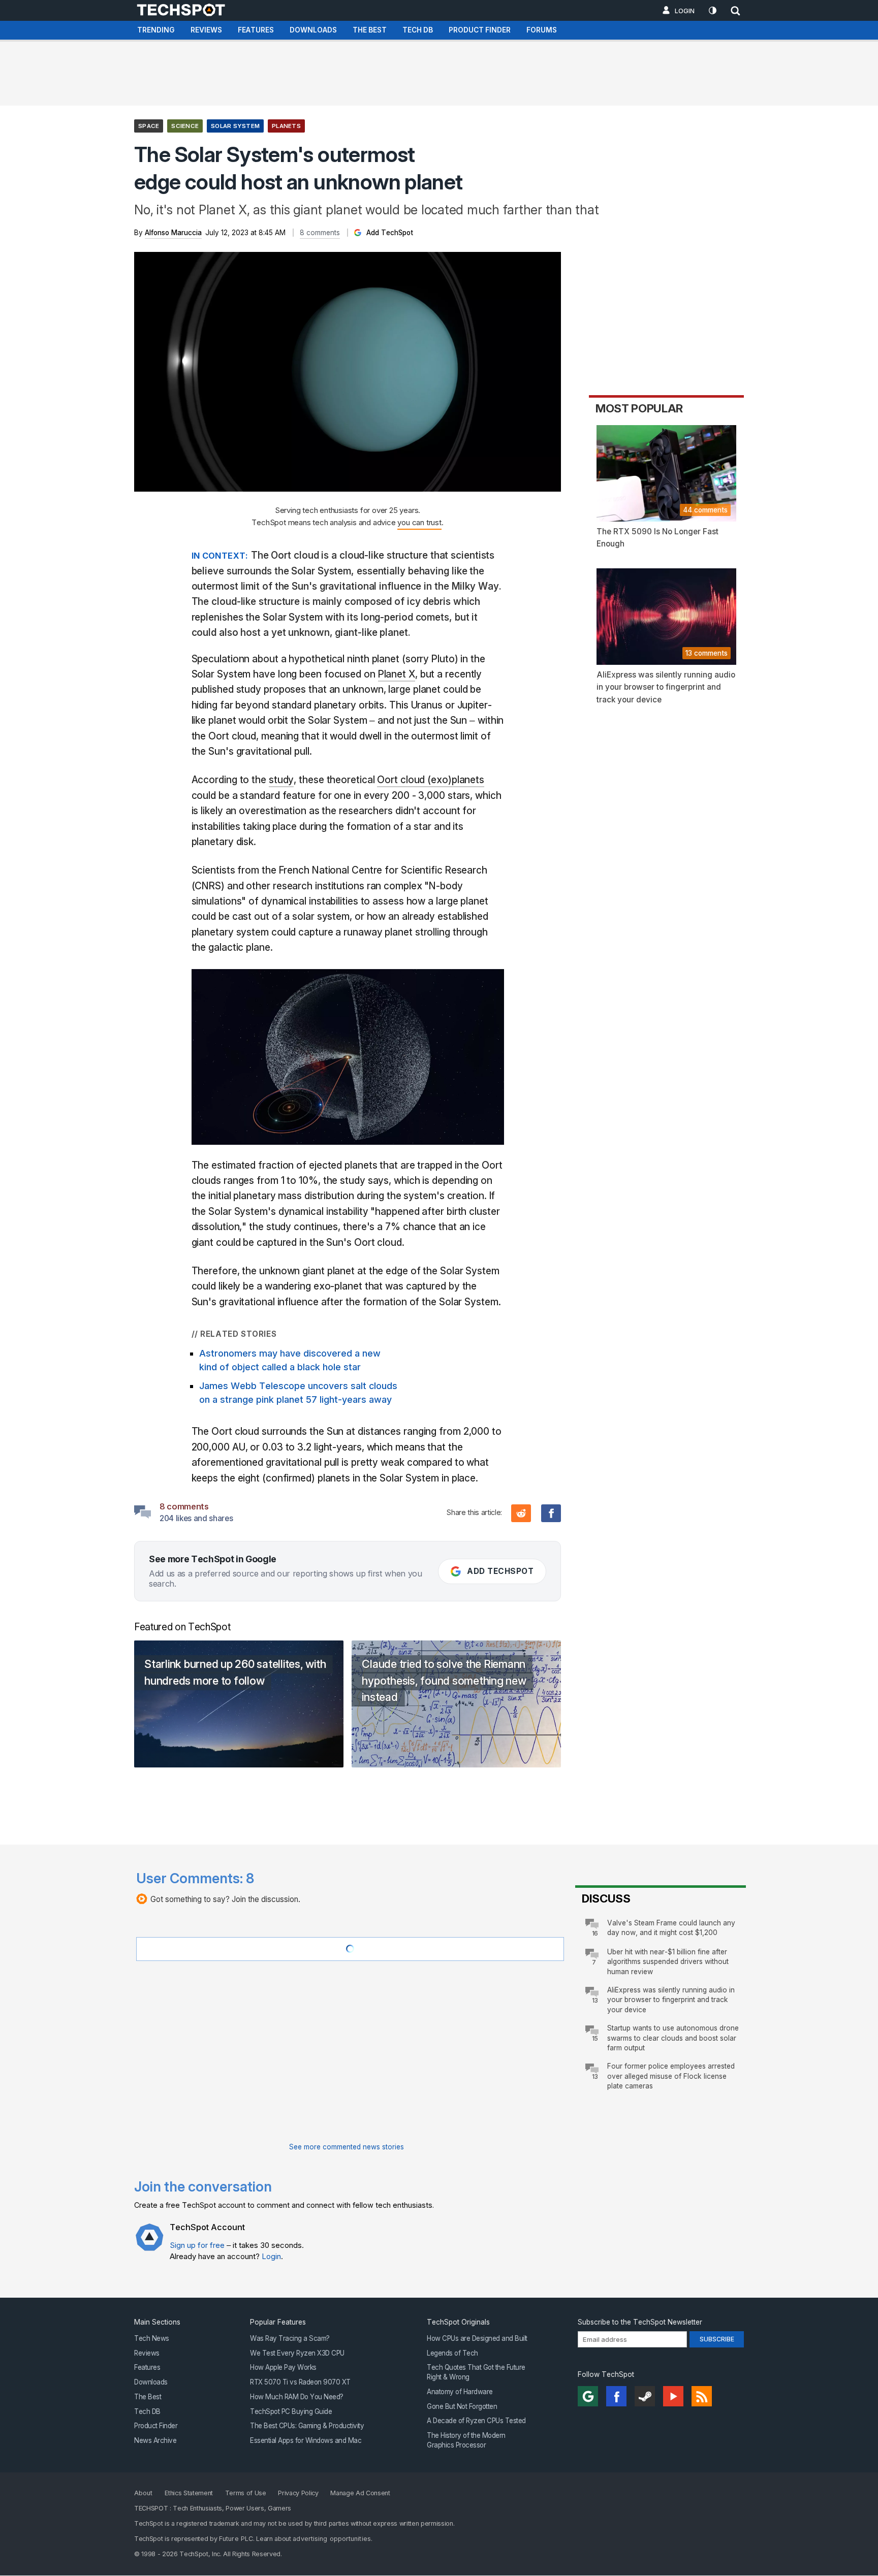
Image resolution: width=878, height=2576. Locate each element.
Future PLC (236, 2539)
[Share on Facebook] (551, 1513)
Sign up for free (197, 2245)
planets (286, 126)
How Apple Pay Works (283, 2368)
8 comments (320, 233)
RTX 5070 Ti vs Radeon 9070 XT (300, 2382)
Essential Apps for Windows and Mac (306, 2440)
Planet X (397, 674)
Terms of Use (246, 2493)
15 (595, 2038)
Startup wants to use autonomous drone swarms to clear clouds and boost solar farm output (673, 2038)
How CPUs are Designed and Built (477, 2338)
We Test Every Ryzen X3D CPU (297, 2353)
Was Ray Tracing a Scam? (290, 2338)
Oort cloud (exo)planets (431, 780)
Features (256, 30)
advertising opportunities (332, 2539)
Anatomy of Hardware (460, 2392)
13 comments (707, 653)
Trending (156, 30)
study (281, 780)
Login (685, 11)
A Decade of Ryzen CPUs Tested (476, 2421)
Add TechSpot (389, 233)
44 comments (705, 510)
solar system (235, 126)
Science (185, 126)
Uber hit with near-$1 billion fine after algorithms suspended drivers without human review (668, 1962)
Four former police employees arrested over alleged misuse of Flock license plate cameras (671, 2076)
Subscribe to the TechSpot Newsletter (640, 2322)
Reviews (206, 30)
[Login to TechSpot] (149, 2245)
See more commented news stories (347, 2147)
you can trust (419, 522)
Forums (542, 30)
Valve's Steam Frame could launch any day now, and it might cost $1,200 (671, 1928)
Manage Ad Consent (360, 2493)
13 (595, 2000)
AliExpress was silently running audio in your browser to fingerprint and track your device (671, 2000)
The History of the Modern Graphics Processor (466, 2440)
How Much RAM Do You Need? (297, 2397)
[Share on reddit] (521, 1513)
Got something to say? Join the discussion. (225, 1899)
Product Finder (480, 30)
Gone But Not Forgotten (462, 2406)
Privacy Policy (298, 2493)
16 (595, 1933)
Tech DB (418, 30)
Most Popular (639, 408)
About (144, 2493)
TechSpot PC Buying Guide (291, 2411)
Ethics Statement (189, 2493)
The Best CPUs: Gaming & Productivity (307, 2426)
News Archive (155, 2440)
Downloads (313, 30)
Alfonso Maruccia (173, 233)
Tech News (152, 2338)
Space (149, 126)
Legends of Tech (452, 2353)
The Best (370, 30)
